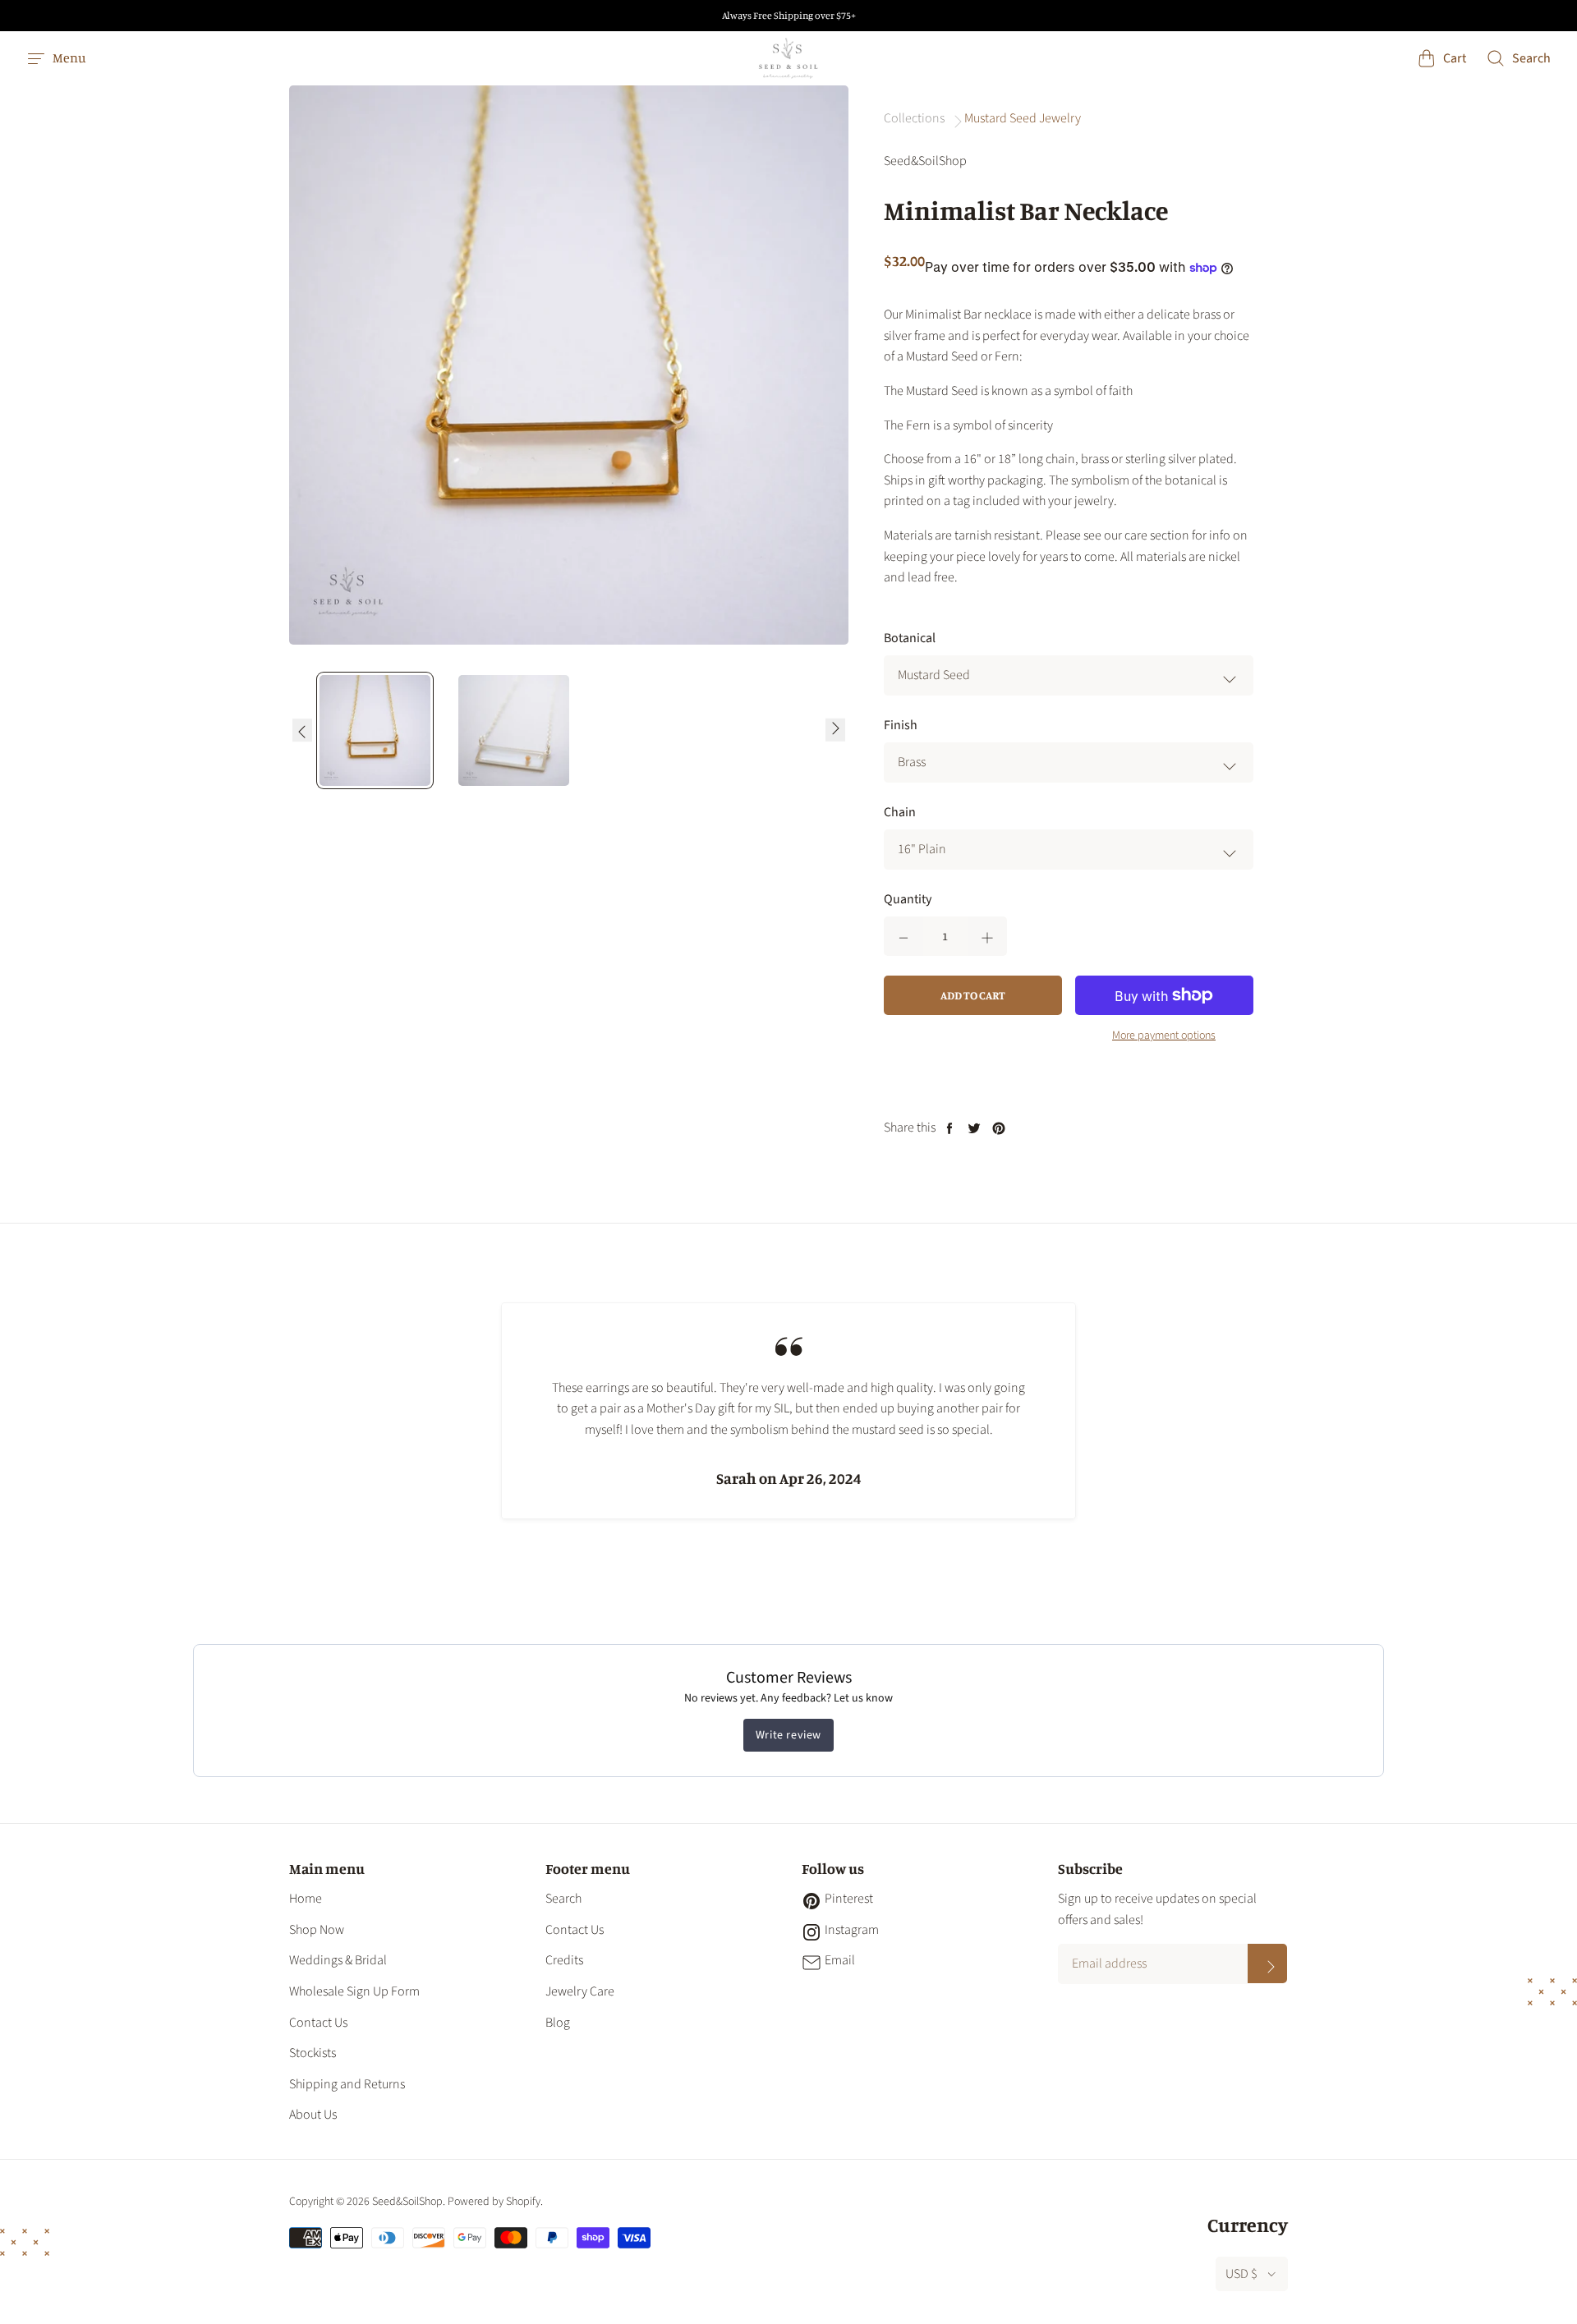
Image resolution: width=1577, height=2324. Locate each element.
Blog (558, 2023)
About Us (313, 2115)
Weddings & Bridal (338, 1960)
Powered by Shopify (494, 2202)
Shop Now (317, 1930)
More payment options (1164, 1036)
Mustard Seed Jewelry (1023, 118)
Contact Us (318, 2023)
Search (563, 1899)
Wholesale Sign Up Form (354, 1991)
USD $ (1241, 2274)
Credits (564, 1960)
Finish (901, 725)
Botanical (910, 638)
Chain (900, 812)
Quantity (908, 899)
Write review (788, 1735)
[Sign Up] (1267, 1963)
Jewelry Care (580, 1991)
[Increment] (987, 936)
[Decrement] (903, 936)
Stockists (313, 2053)
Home (306, 1899)
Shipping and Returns (347, 2084)
